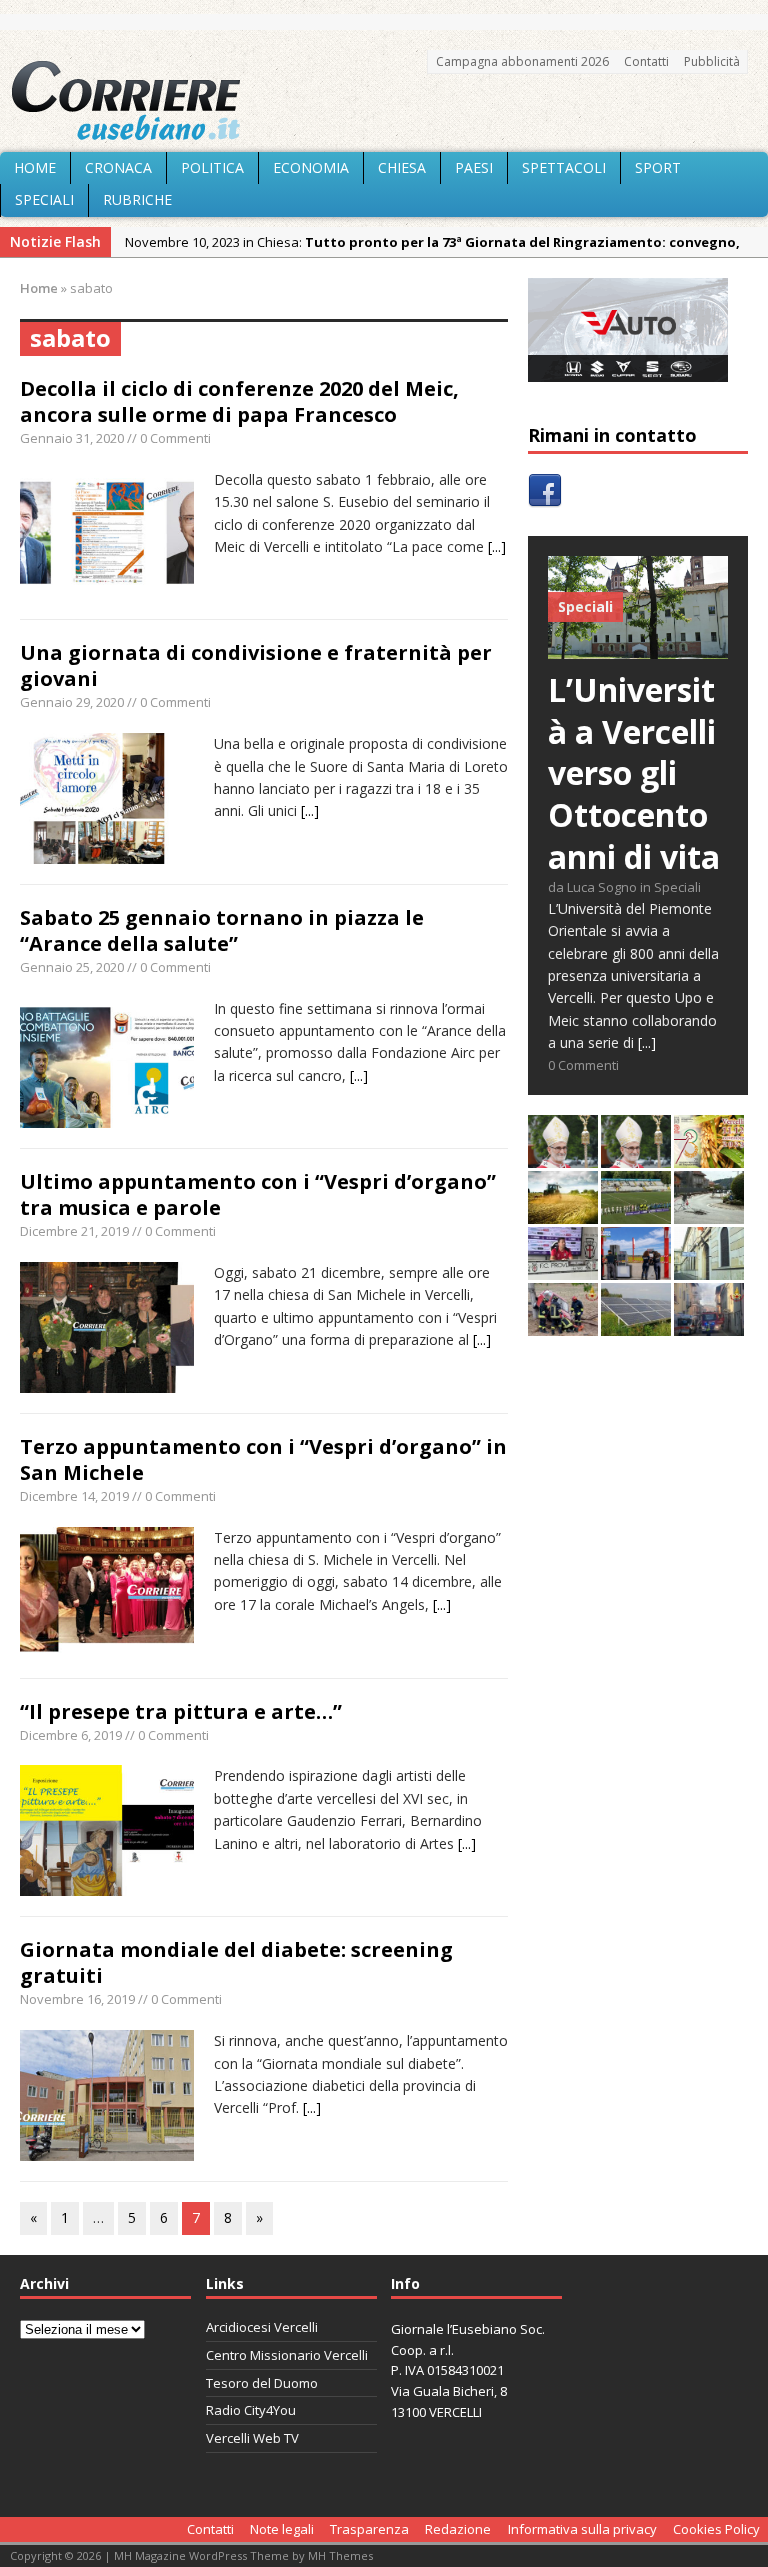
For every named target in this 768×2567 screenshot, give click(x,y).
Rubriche (137, 199)
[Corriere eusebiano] (384, 101)
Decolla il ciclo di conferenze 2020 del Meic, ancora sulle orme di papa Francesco (239, 401)
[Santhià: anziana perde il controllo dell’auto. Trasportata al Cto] (563, 1324)
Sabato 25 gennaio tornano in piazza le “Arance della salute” (222, 930)
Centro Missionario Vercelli (287, 2355)
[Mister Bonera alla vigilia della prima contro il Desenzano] (563, 1268)
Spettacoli (564, 167)
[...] (497, 546)
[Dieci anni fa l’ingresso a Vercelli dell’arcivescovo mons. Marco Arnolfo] (563, 1156)
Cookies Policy (716, 2529)
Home (35, 167)
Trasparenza (369, 2529)
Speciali (44, 199)
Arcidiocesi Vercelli (262, 2327)
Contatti (646, 61)
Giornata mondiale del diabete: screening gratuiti (236, 1962)
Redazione (458, 2529)
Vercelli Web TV (252, 2438)
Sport (658, 167)
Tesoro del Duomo (262, 2383)
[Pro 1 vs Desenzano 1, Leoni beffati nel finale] (636, 1212)
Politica (212, 167)
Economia (311, 167)
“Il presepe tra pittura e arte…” (181, 1711)
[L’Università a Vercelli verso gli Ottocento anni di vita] (638, 647)
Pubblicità (712, 61)
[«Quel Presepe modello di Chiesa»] (636, 1156)
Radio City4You (251, 2410)
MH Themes (340, 2555)
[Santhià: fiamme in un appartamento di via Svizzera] (709, 1324)
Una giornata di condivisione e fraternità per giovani (256, 665)
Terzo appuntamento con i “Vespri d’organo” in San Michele (263, 1459)
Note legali (282, 2529)
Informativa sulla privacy (582, 2529)
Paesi (474, 167)
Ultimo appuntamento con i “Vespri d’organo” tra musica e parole (258, 1194)
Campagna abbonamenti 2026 (522, 61)
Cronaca (118, 167)
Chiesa (402, 167)
